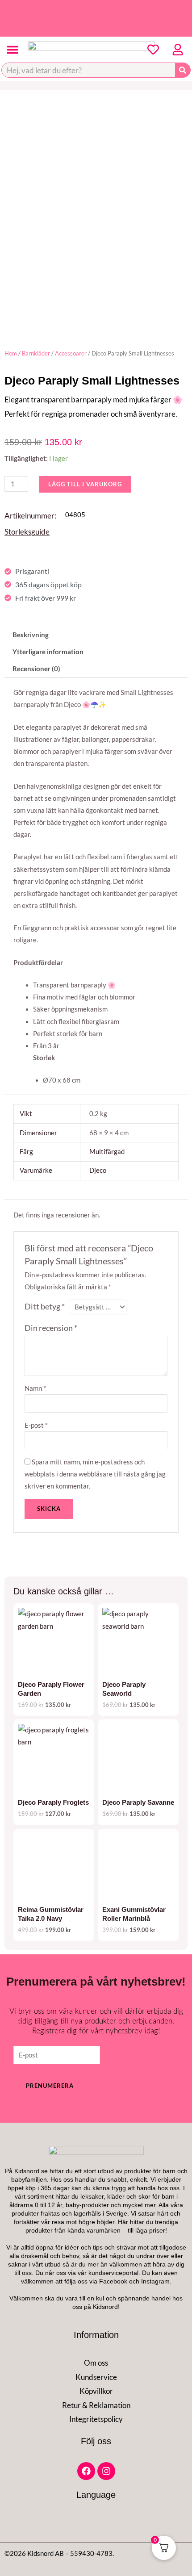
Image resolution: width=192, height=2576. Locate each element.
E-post (36, 1425)
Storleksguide (27, 532)
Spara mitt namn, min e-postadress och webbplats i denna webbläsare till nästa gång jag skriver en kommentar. (95, 1474)
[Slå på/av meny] (13, 50)
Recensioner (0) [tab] (36, 669)
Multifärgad (107, 1152)
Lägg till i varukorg (85, 484)
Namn (35, 1388)
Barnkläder (36, 353)
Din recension (51, 1328)
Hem (11, 353)
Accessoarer (71, 353)
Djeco (98, 1170)
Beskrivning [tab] (31, 635)
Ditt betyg (45, 1307)
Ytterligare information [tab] (48, 652)
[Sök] (183, 70)
